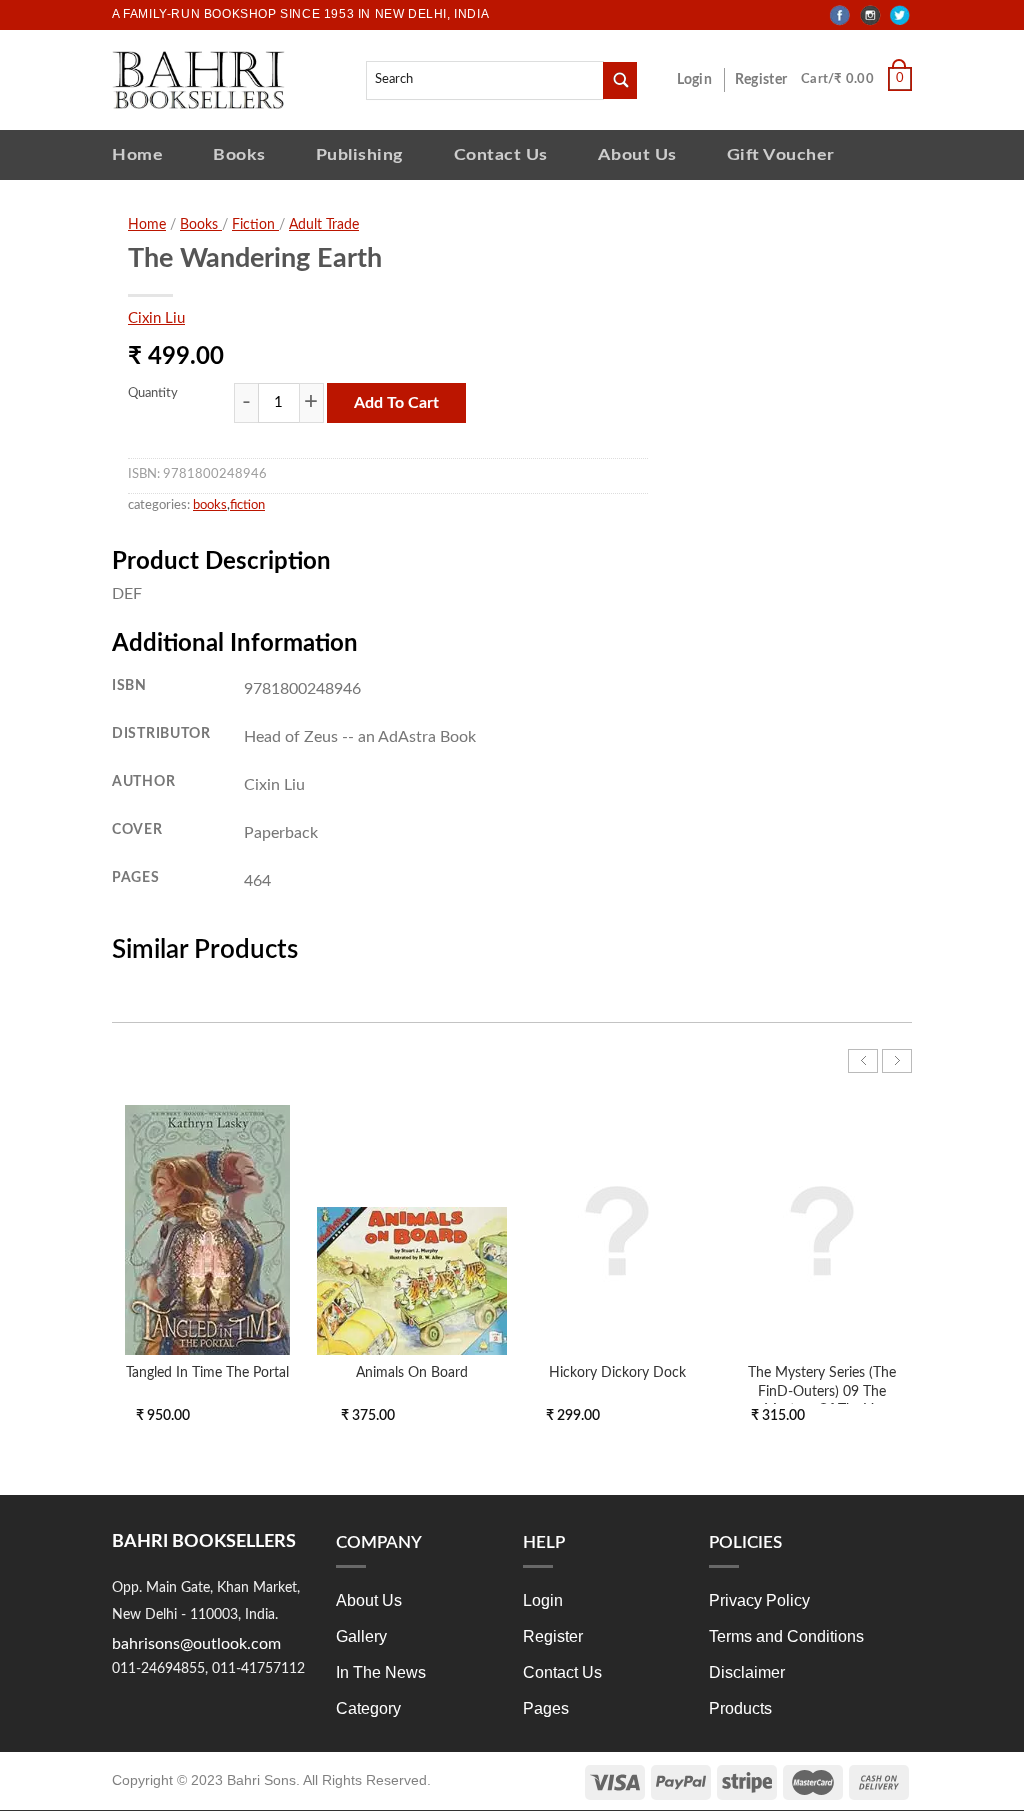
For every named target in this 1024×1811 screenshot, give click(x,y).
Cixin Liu (156, 318)
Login (705, 80)
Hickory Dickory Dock (617, 1372)
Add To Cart (396, 403)
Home (137, 154)
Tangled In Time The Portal (207, 1372)
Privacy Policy (759, 1600)
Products (740, 1708)
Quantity (153, 393)
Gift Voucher (781, 154)
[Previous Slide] (863, 1061)
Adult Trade (324, 225)
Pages (546, 1708)
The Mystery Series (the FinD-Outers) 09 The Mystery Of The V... (822, 1390)
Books (239, 154)
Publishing (360, 154)
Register (765, 80)
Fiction (255, 225)
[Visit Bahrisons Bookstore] (198, 79)
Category (368, 1708)
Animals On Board (412, 1372)
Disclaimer (747, 1672)
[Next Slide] (897, 1061)
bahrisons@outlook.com (196, 1644)
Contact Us (501, 154)
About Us (637, 154)
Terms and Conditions (786, 1636)
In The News (381, 1672)
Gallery (361, 1636)
